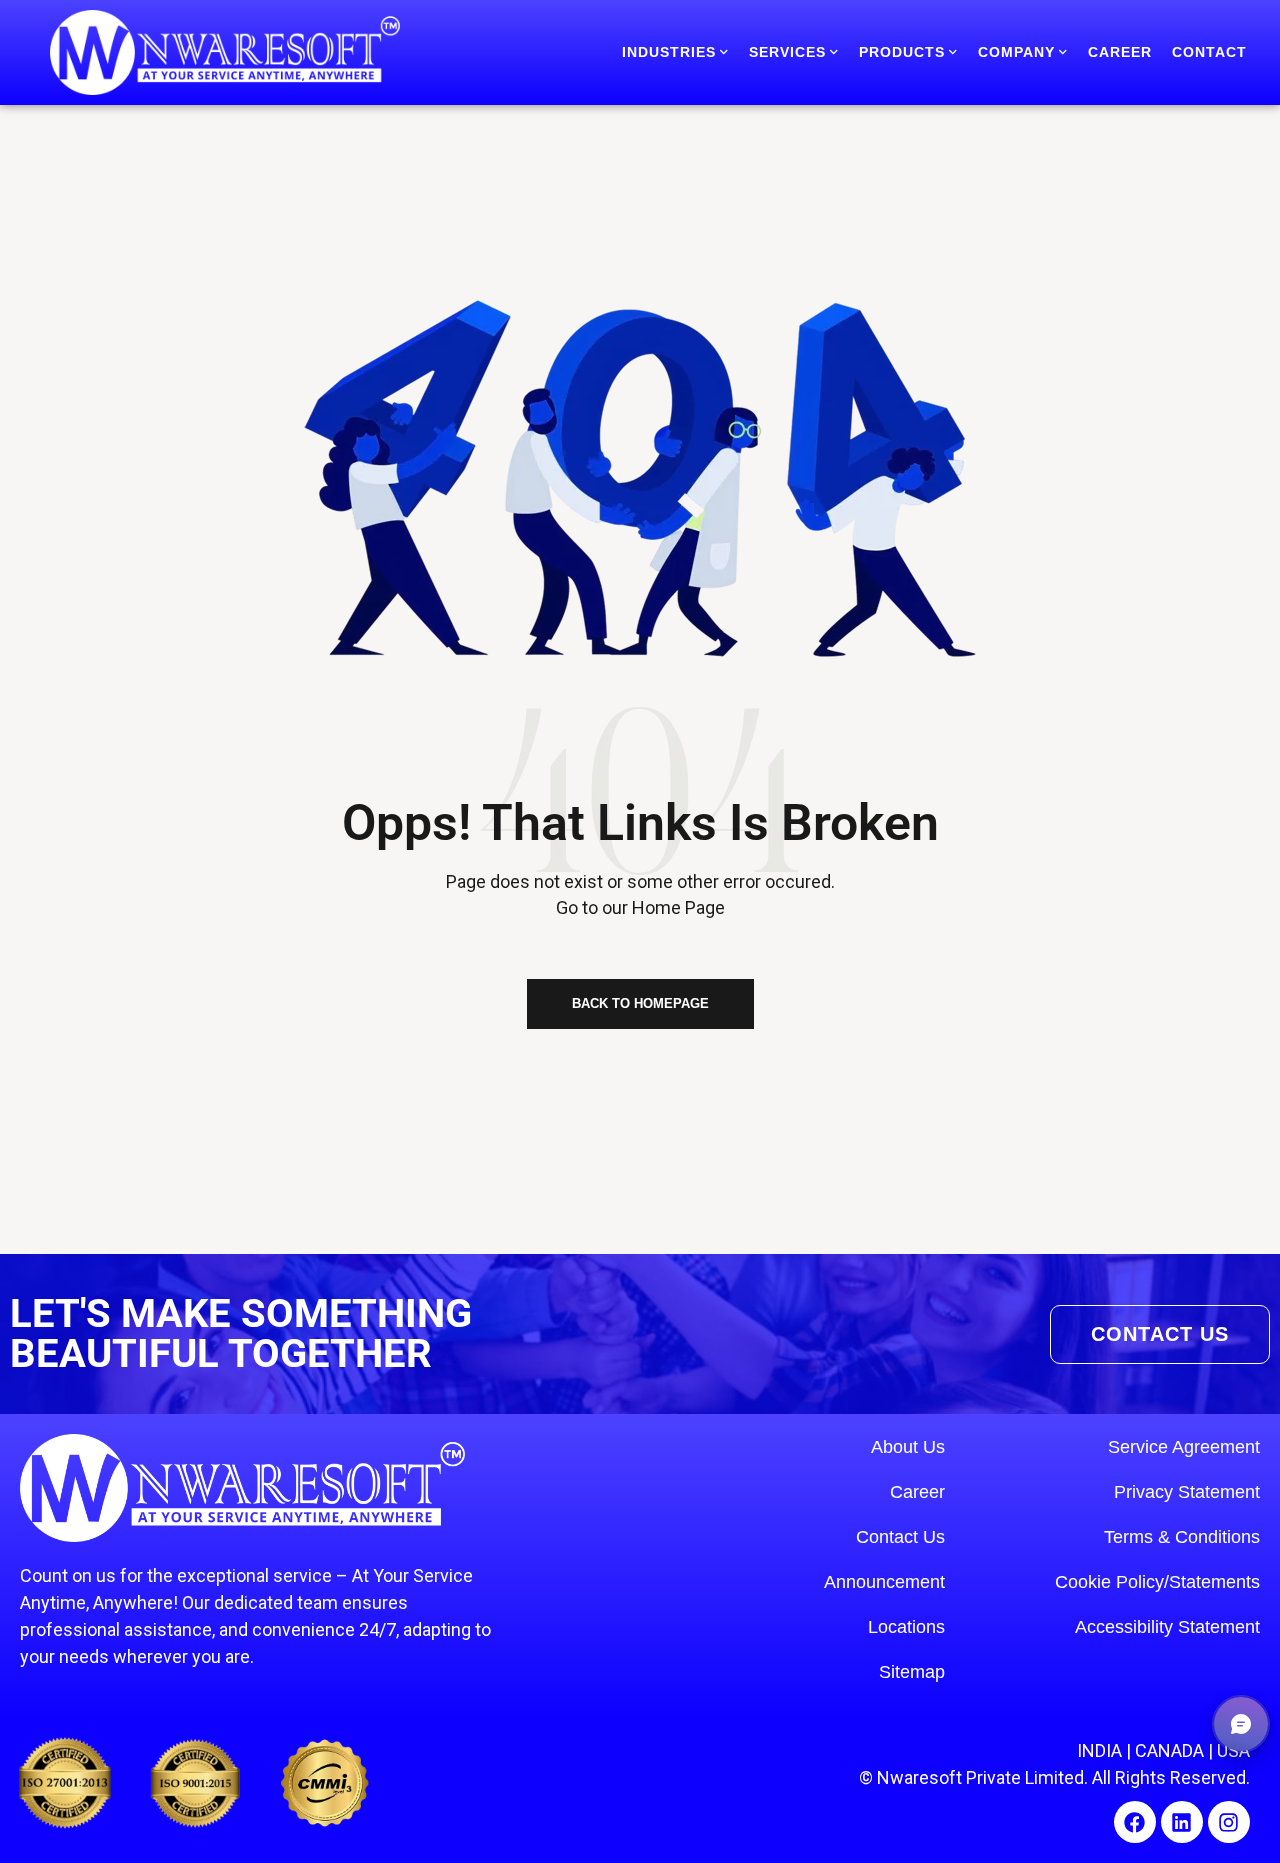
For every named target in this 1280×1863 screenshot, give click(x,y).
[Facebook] (1135, 1822)
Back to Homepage (640, 1003)
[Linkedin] (1182, 1822)
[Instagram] (1229, 1822)
